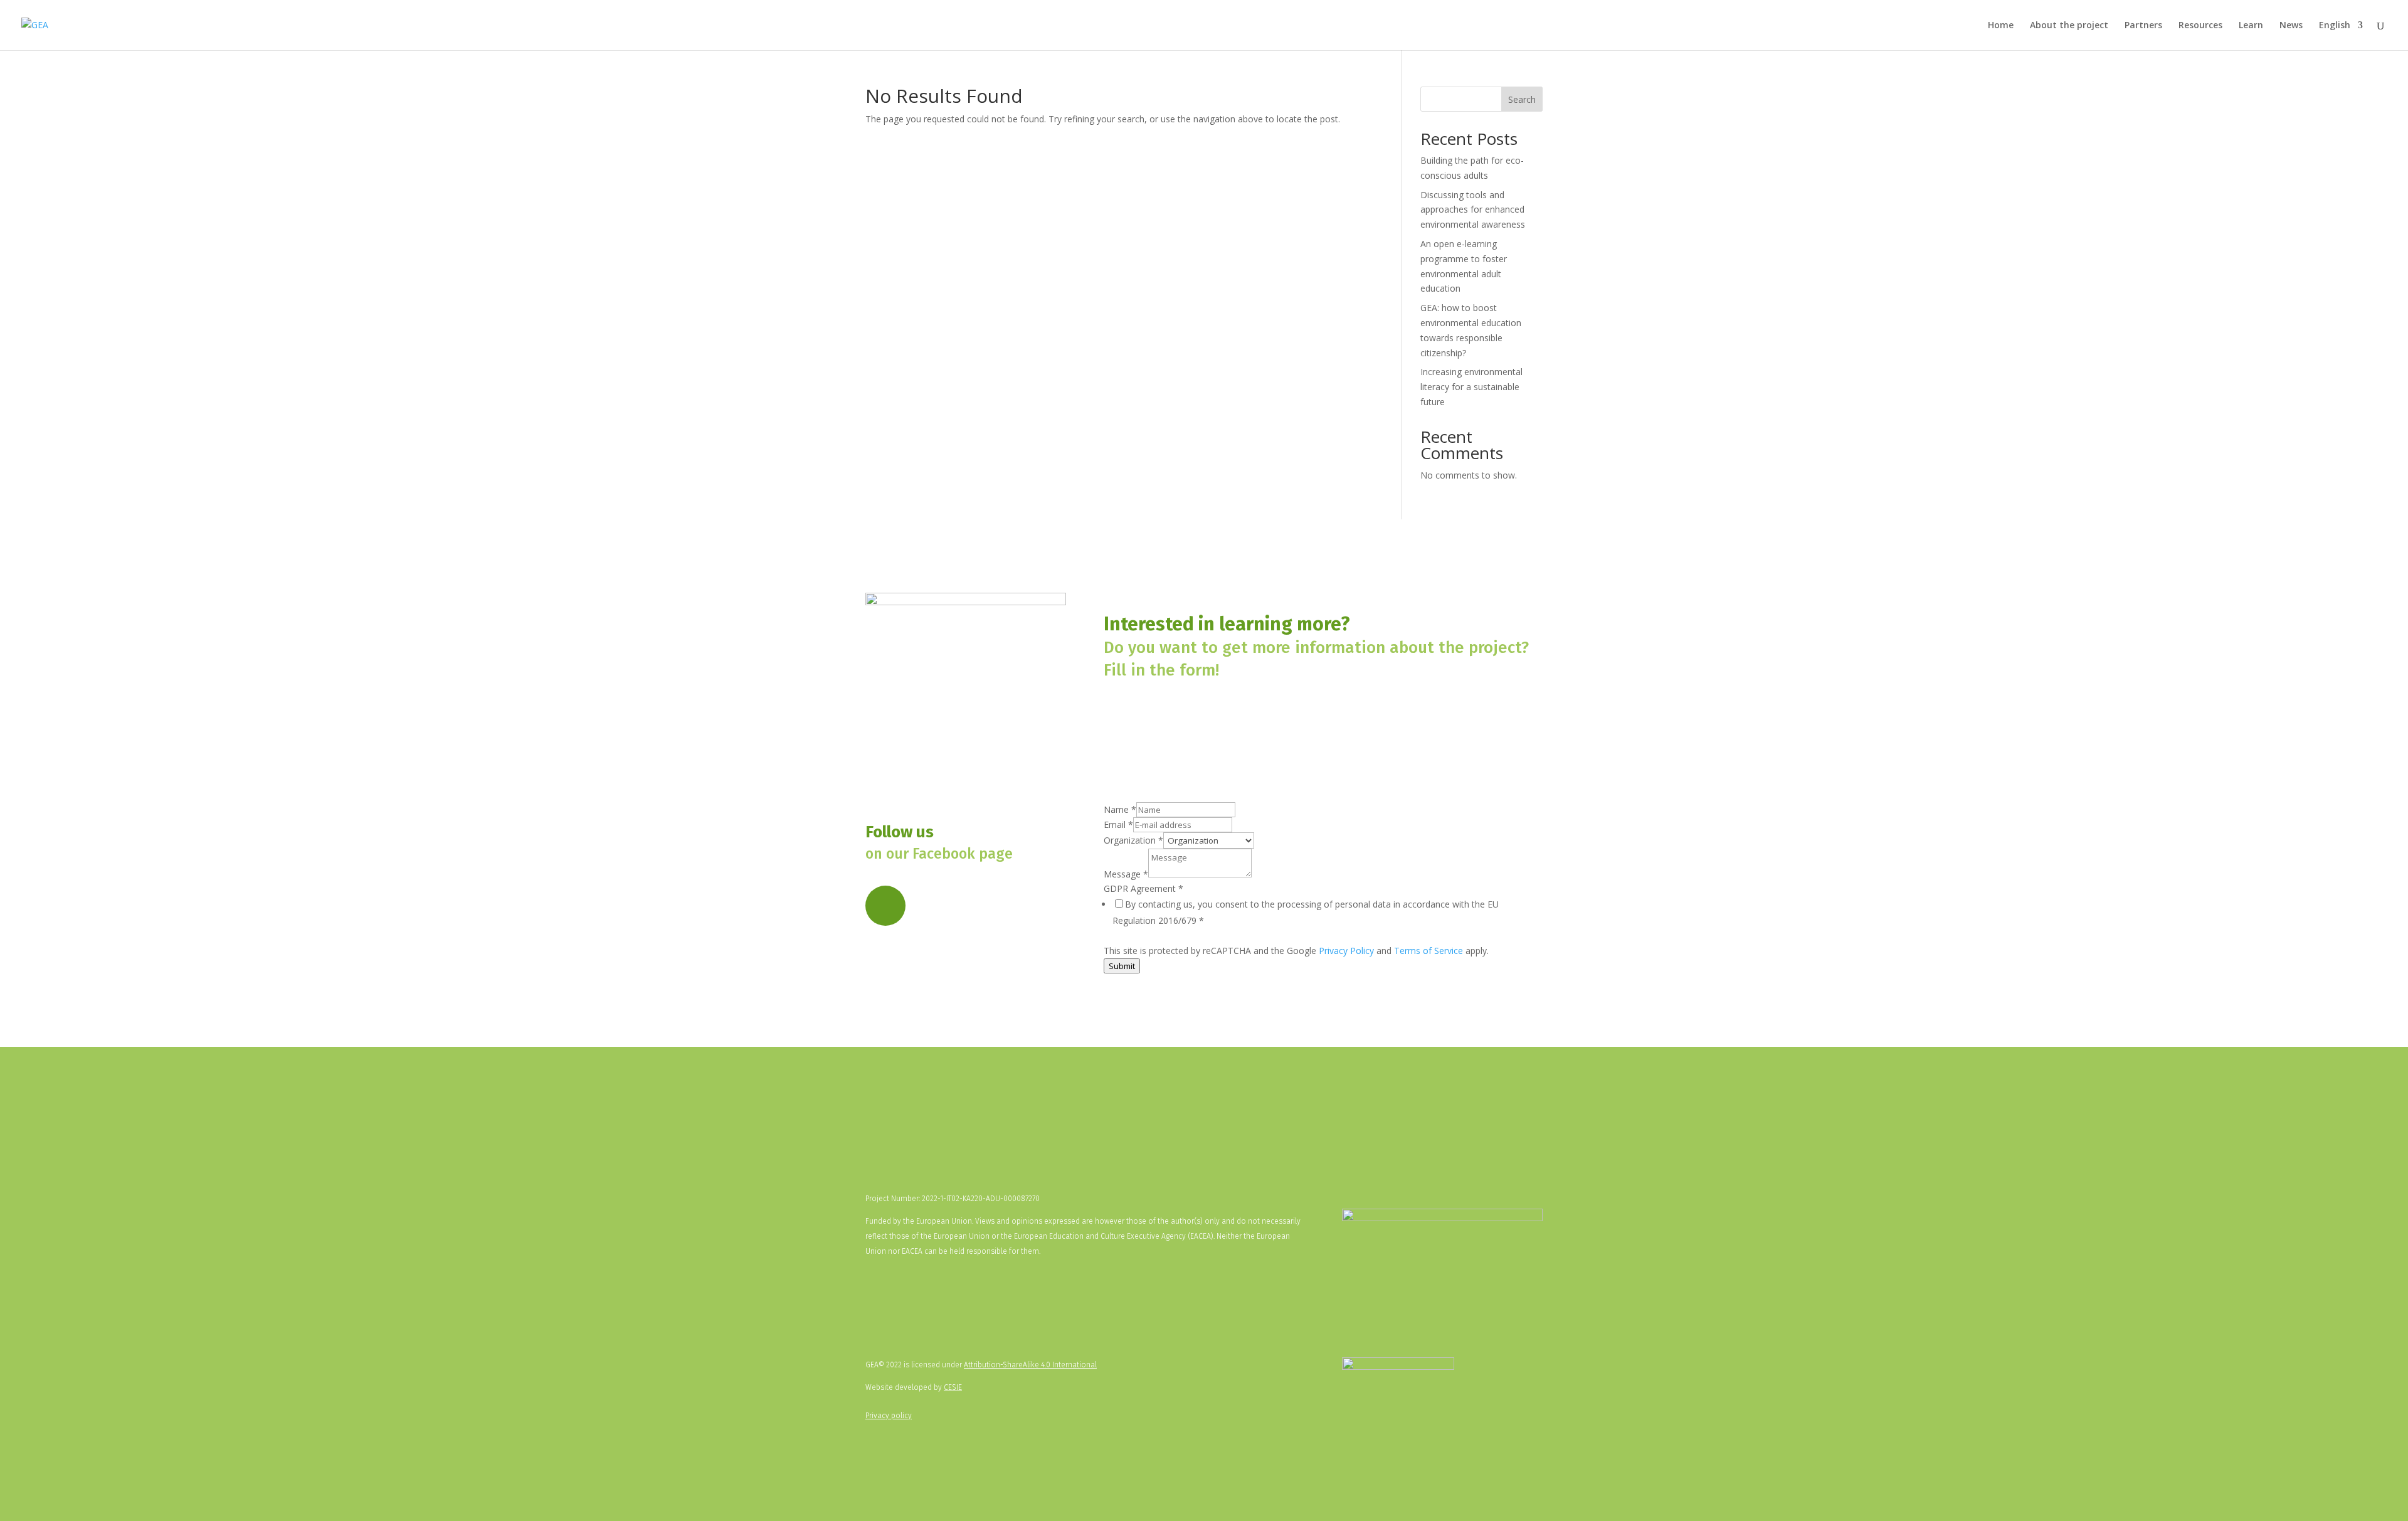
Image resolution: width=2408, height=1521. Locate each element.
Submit (1122, 966)
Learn (2251, 26)
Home (2001, 26)
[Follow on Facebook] (885, 906)
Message (1126, 874)
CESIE (953, 1387)
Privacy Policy (1346, 951)
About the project (2069, 26)
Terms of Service (1428, 951)
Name (1120, 809)
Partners (2143, 26)
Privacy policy (889, 1416)
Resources (2200, 26)
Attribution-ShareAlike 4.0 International (1030, 1365)
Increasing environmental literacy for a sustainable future (1471, 387)
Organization (1133, 840)
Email (1118, 824)
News (2291, 26)
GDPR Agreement (1143, 888)
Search (1522, 99)
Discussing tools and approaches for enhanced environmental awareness (1473, 210)
